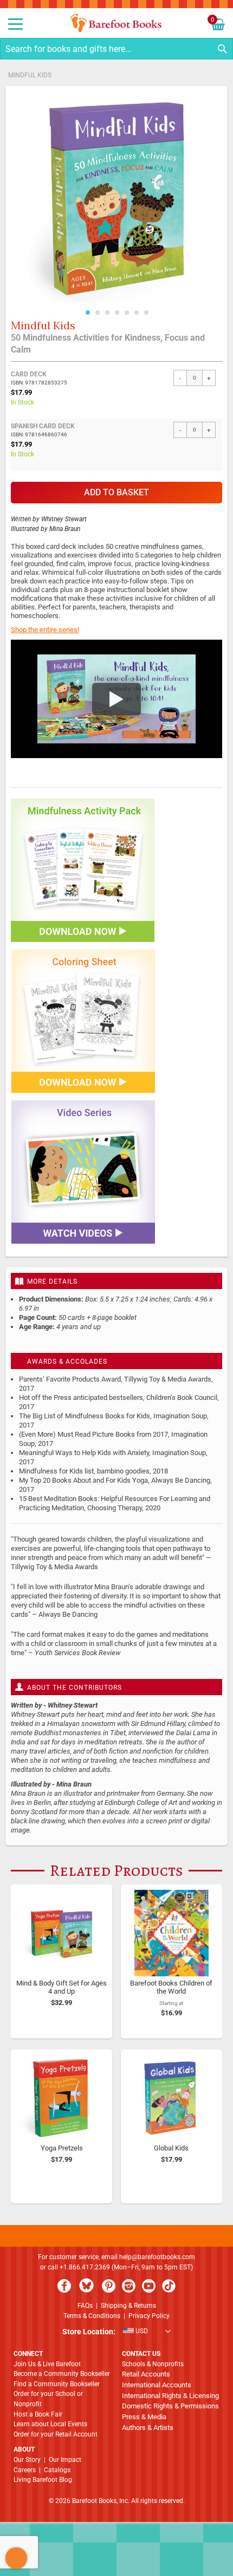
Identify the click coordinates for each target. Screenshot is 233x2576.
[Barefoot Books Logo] (116, 23)
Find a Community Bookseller (57, 2384)
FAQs (85, 2306)
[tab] (116, 1281)
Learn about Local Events (50, 2424)
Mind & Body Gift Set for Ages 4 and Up (62, 1987)
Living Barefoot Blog (43, 2480)
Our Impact (65, 2460)
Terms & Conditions (92, 2316)
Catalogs (57, 2470)
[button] (87, 310)
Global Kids (171, 2148)
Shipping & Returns (128, 2306)
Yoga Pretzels (62, 2148)
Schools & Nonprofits (153, 2364)
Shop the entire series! (45, 630)
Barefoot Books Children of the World (171, 1987)
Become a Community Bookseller (62, 2374)
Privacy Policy (149, 2316)
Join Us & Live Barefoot (47, 2364)
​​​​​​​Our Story (27, 2460)
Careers (25, 2470)
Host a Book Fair (38, 2414)
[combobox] (116, 49)
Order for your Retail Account (56, 2434)
